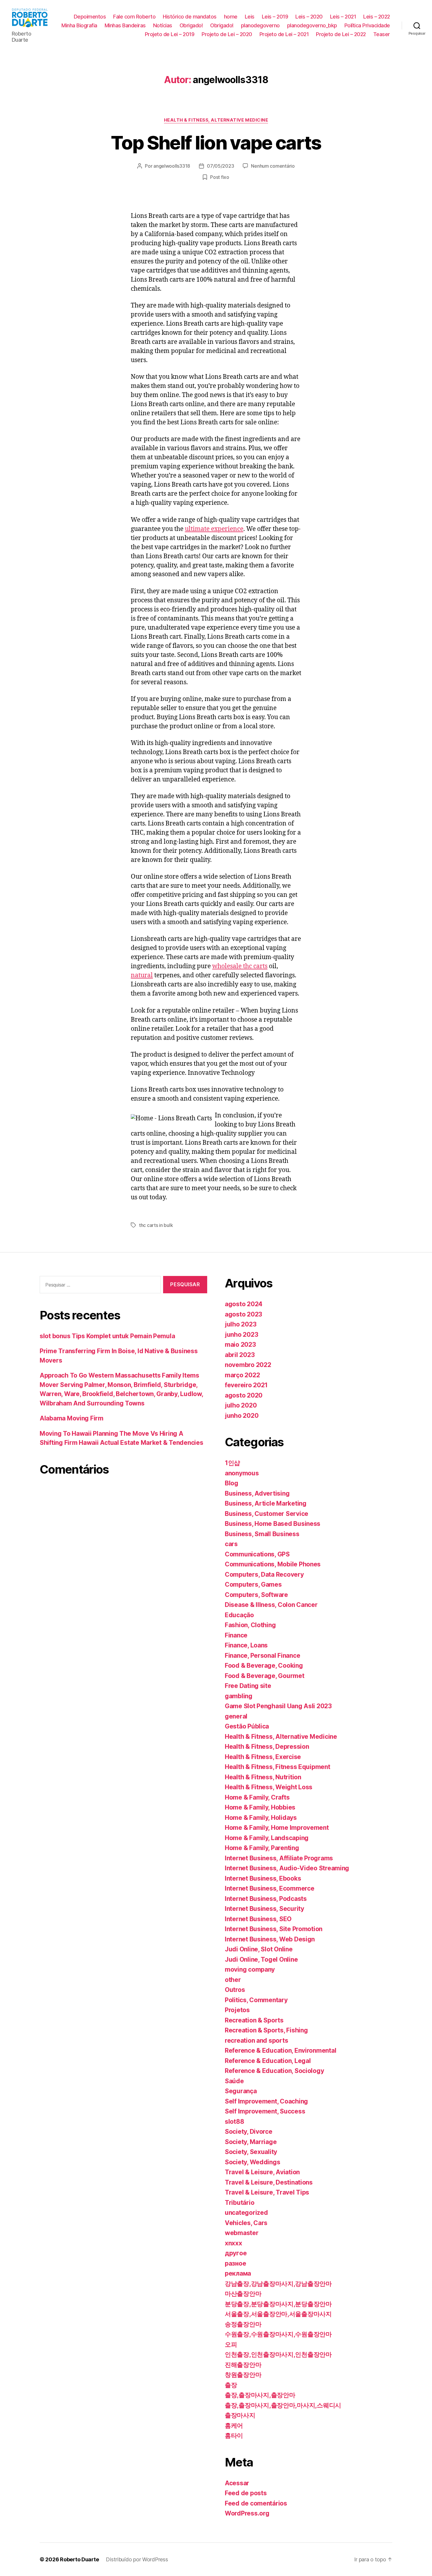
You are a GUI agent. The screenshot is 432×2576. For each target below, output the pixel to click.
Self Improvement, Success (265, 2111)
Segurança (241, 2091)
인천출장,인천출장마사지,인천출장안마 (278, 2354)
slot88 (234, 2122)
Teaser (382, 34)
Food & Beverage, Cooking (264, 1666)
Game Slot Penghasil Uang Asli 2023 (278, 1706)
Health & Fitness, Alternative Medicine (216, 120)
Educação (239, 1615)
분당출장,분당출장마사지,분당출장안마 (278, 2304)
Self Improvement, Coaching (266, 2101)
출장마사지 (240, 2415)
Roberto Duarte (79, 2559)
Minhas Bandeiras (125, 25)
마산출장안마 (243, 2294)
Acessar (237, 2483)
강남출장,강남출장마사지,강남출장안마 (278, 2284)
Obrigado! (191, 25)
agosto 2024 (244, 1304)
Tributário (240, 2203)
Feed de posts (246, 2493)
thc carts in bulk (156, 1225)
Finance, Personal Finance (262, 1656)
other (233, 1980)
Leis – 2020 (309, 17)
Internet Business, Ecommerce (269, 1888)
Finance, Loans (246, 1645)
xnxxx (233, 2243)
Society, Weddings (252, 2162)
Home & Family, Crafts (257, 1797)
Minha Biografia (79, 25)
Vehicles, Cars (246, 2223)
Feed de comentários (256, 2503)
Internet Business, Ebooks (263, 1878)
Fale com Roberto (134, 17)
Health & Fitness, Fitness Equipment (278, 1767)
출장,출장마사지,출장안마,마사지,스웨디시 (283, 2405)
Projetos (237, 2010)
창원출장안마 (243, 2375)
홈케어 (234, 2425)
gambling (239, 1696)
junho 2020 (242, 1416)
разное (235, 2263)
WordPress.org (247, 2513)
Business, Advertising (257, 1493)
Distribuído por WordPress (137, 2559)
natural (142, 975)
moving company (250, 1969)
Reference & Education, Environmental (281, 2050)
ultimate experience (214, 529)
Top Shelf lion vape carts (216, 143)
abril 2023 (240, 1355)
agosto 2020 (244, 1395)
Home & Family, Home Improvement (277, 1828)
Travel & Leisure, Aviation (262, 2172)
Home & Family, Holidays (261, 1818)
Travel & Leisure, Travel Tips (267, 2192)
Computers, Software (256, 1595)
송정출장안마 (243, 2324)
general (236, 1716)
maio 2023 (240, 1345)
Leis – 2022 (377, 17)
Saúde (234, 2081)
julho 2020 (241, 1405)
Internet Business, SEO (258, 1919)
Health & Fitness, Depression (267, 1747)
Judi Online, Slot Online (259, 1949)
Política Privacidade (367, 25)
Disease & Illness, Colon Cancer (271, 1605)
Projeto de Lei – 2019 (170, 34)
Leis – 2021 (343, 17)
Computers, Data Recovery (264, 1574)
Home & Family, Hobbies (260, 1807)
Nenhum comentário (273, 166)
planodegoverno (260, 25)
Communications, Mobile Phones (273, 1564)
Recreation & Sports (254, 2020)
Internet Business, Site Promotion (274, 1929)
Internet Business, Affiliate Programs (279, 1858)
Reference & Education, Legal (268, 2061)
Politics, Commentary (256, 2000)
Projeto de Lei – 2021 (284, 34)
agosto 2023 (243, 1314)
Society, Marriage (251, 2142)
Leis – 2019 (275, 17)
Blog (232, 1483)
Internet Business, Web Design (270, 1939)
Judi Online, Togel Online (261, 1959)
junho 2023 (241, 1335)
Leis (250, 17)
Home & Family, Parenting (262, 1848)
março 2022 (242, 1375)
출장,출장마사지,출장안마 (260, 2395)
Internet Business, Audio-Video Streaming (287, 1868)
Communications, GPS (257, 1554)
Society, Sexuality (251, 2152)
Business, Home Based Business (273, 1524)
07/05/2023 (220, 166)
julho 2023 (241, 1324)
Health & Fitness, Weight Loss (269, 1787)
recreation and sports (256, 2041)
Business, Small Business (262, 1534)
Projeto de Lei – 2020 (227, 34)
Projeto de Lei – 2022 (341, 34)
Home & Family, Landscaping (267, 1838)
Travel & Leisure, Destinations (269, 2182)
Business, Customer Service (267, 1514)
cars (231, 1544)
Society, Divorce (249, 2132)
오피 (231, 2344)
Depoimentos (90, 17)
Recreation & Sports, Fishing (266, 2030)
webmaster (242, 2233)
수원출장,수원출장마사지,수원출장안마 (278, 2334)
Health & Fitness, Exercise (263, 1757)
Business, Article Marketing (266, 1503)
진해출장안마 (243, 2365)
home (231, 17)
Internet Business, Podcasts (266, 1899)
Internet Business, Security (264, 1909)
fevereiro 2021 (246, 1385)
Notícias (163, 25)
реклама (238, 2273)
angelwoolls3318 (172, 166)
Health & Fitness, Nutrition (263, 1777)
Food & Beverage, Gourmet (265, 1676)
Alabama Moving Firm (72, 1418)
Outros (235, 1990)
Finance (236, 1635)
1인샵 (232, 1463)
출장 (231, 2385)
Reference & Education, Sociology (274, 2071)
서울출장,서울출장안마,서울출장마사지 (278, 2314)
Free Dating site (248, 1686)
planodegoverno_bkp (312, 25)
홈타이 (234, 2435)
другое (236, 2253)
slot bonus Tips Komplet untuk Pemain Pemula (107, 1336)
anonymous (242, 1473)
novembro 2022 (248, 1365)
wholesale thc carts (240, 966)
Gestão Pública (247, 1726)
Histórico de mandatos (190, 17)
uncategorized (246, 2213)
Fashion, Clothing (250, 1625)
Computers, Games (253, 1584)
